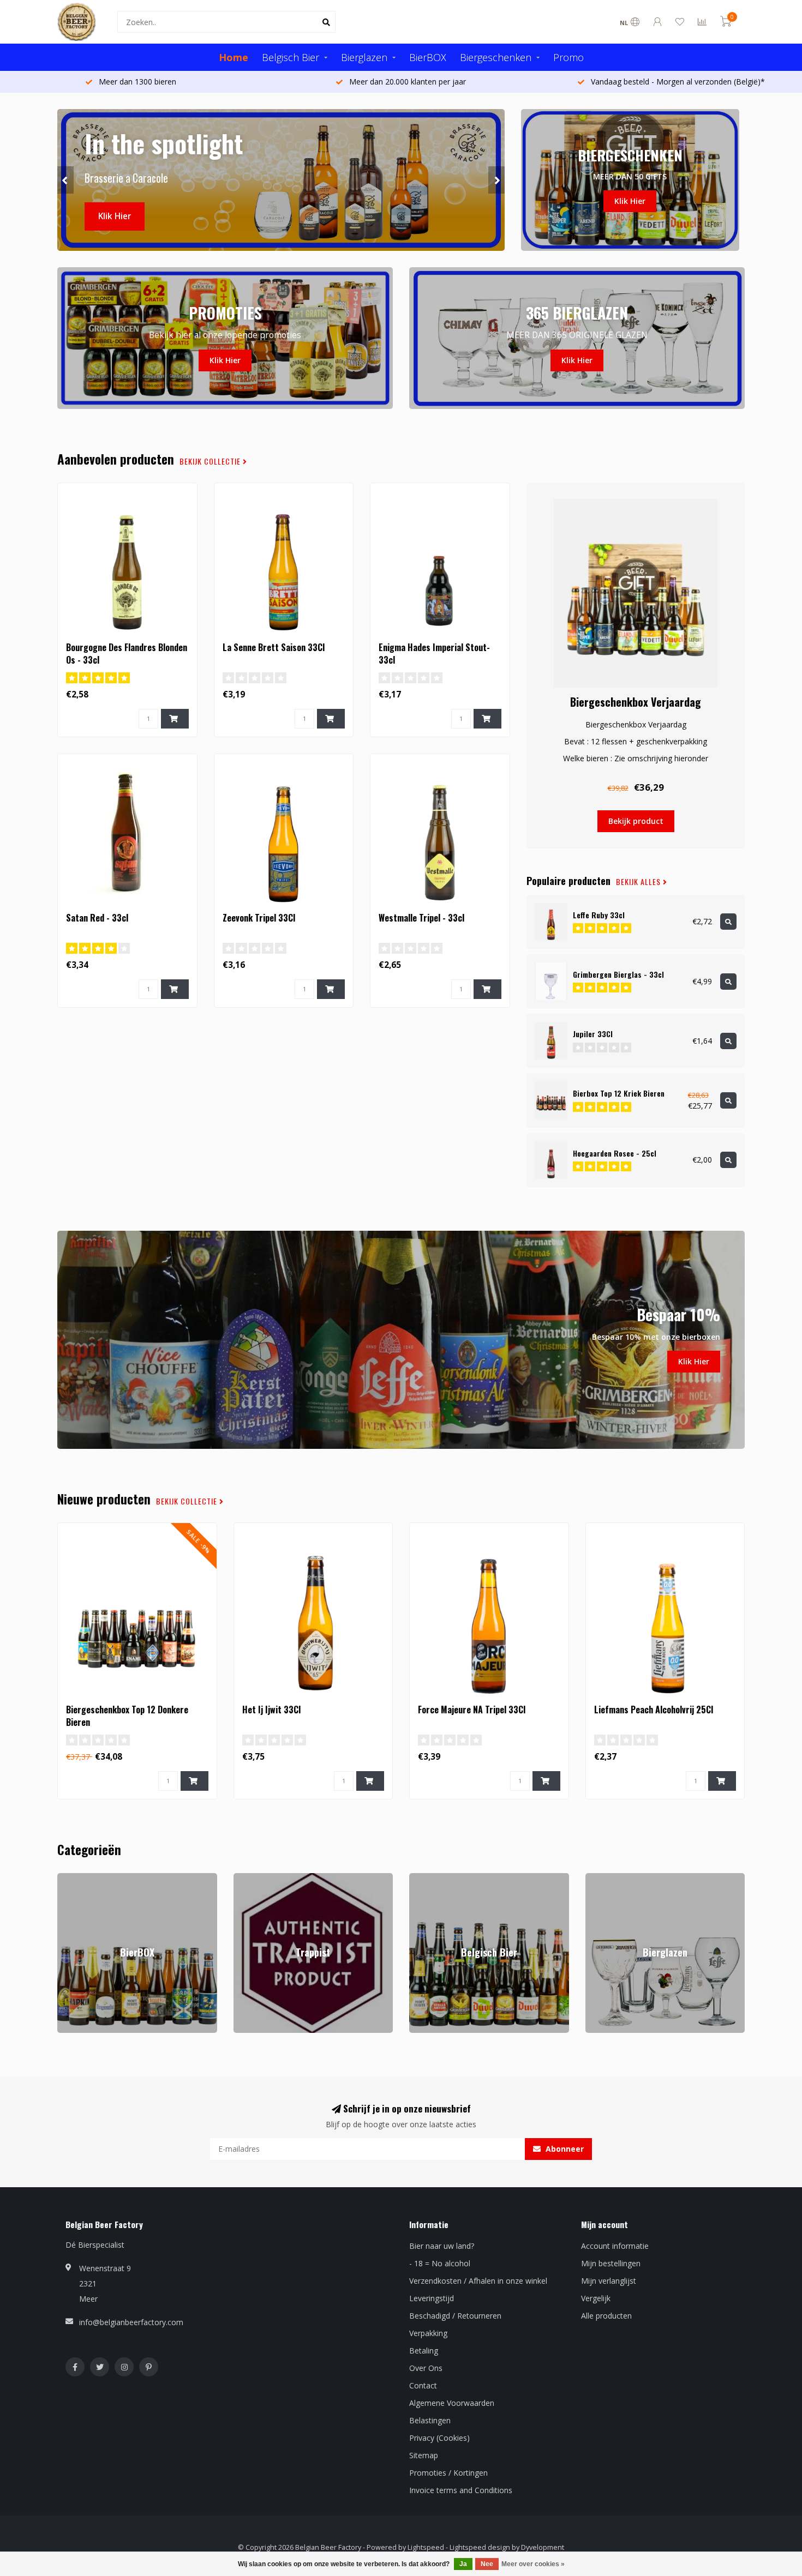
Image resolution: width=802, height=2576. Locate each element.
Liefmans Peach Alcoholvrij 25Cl (654, 1710)
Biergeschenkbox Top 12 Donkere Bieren (127, 1716)
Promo (568, 57)
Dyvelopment (543, 2547)
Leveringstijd (432, 2298)
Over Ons (426, 2368)
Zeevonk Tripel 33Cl (259, 918)
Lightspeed (426, 2547)
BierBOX (428, 57)
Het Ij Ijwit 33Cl (271, 1710)
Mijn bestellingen (611, 2263)
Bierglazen (364, 57)
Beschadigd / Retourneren (455, 2316)
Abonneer (564, 2149)
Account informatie (615, 2246)
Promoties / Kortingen (448, 2473)
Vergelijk (596, 2298)
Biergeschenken (496, 57)
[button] (65, 180)
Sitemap (424, 2455)
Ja (463, 2564)
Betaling (424, 2351)
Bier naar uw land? (442, 2246)
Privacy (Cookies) (439, 2438)
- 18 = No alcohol (440, 2263)
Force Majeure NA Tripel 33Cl (472, 1710)
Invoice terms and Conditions (461, 2490)
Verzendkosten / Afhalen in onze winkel (478, 2281)
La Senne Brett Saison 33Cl (274, 647)
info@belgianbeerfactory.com (131, 2322)
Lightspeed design (480, 2547)
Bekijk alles (639, 882)
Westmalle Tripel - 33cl (421, 918)
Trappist (248, 1878)
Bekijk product (636, 821)
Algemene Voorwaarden (452, 2403)
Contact (423, 2385)
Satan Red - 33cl (97, 918)
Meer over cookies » (533, 2564)
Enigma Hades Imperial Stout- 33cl (434, 654)
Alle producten (606, 2316)
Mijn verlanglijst (609, 2281)
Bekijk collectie (211, 461)
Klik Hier (115, 216)
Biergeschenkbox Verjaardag (636, 702)
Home (234, 57)
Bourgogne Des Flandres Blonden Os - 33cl (127, 654)
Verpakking (428, 2333)
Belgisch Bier (291, 57)
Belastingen (430, 2420)
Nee (487, 2564)
